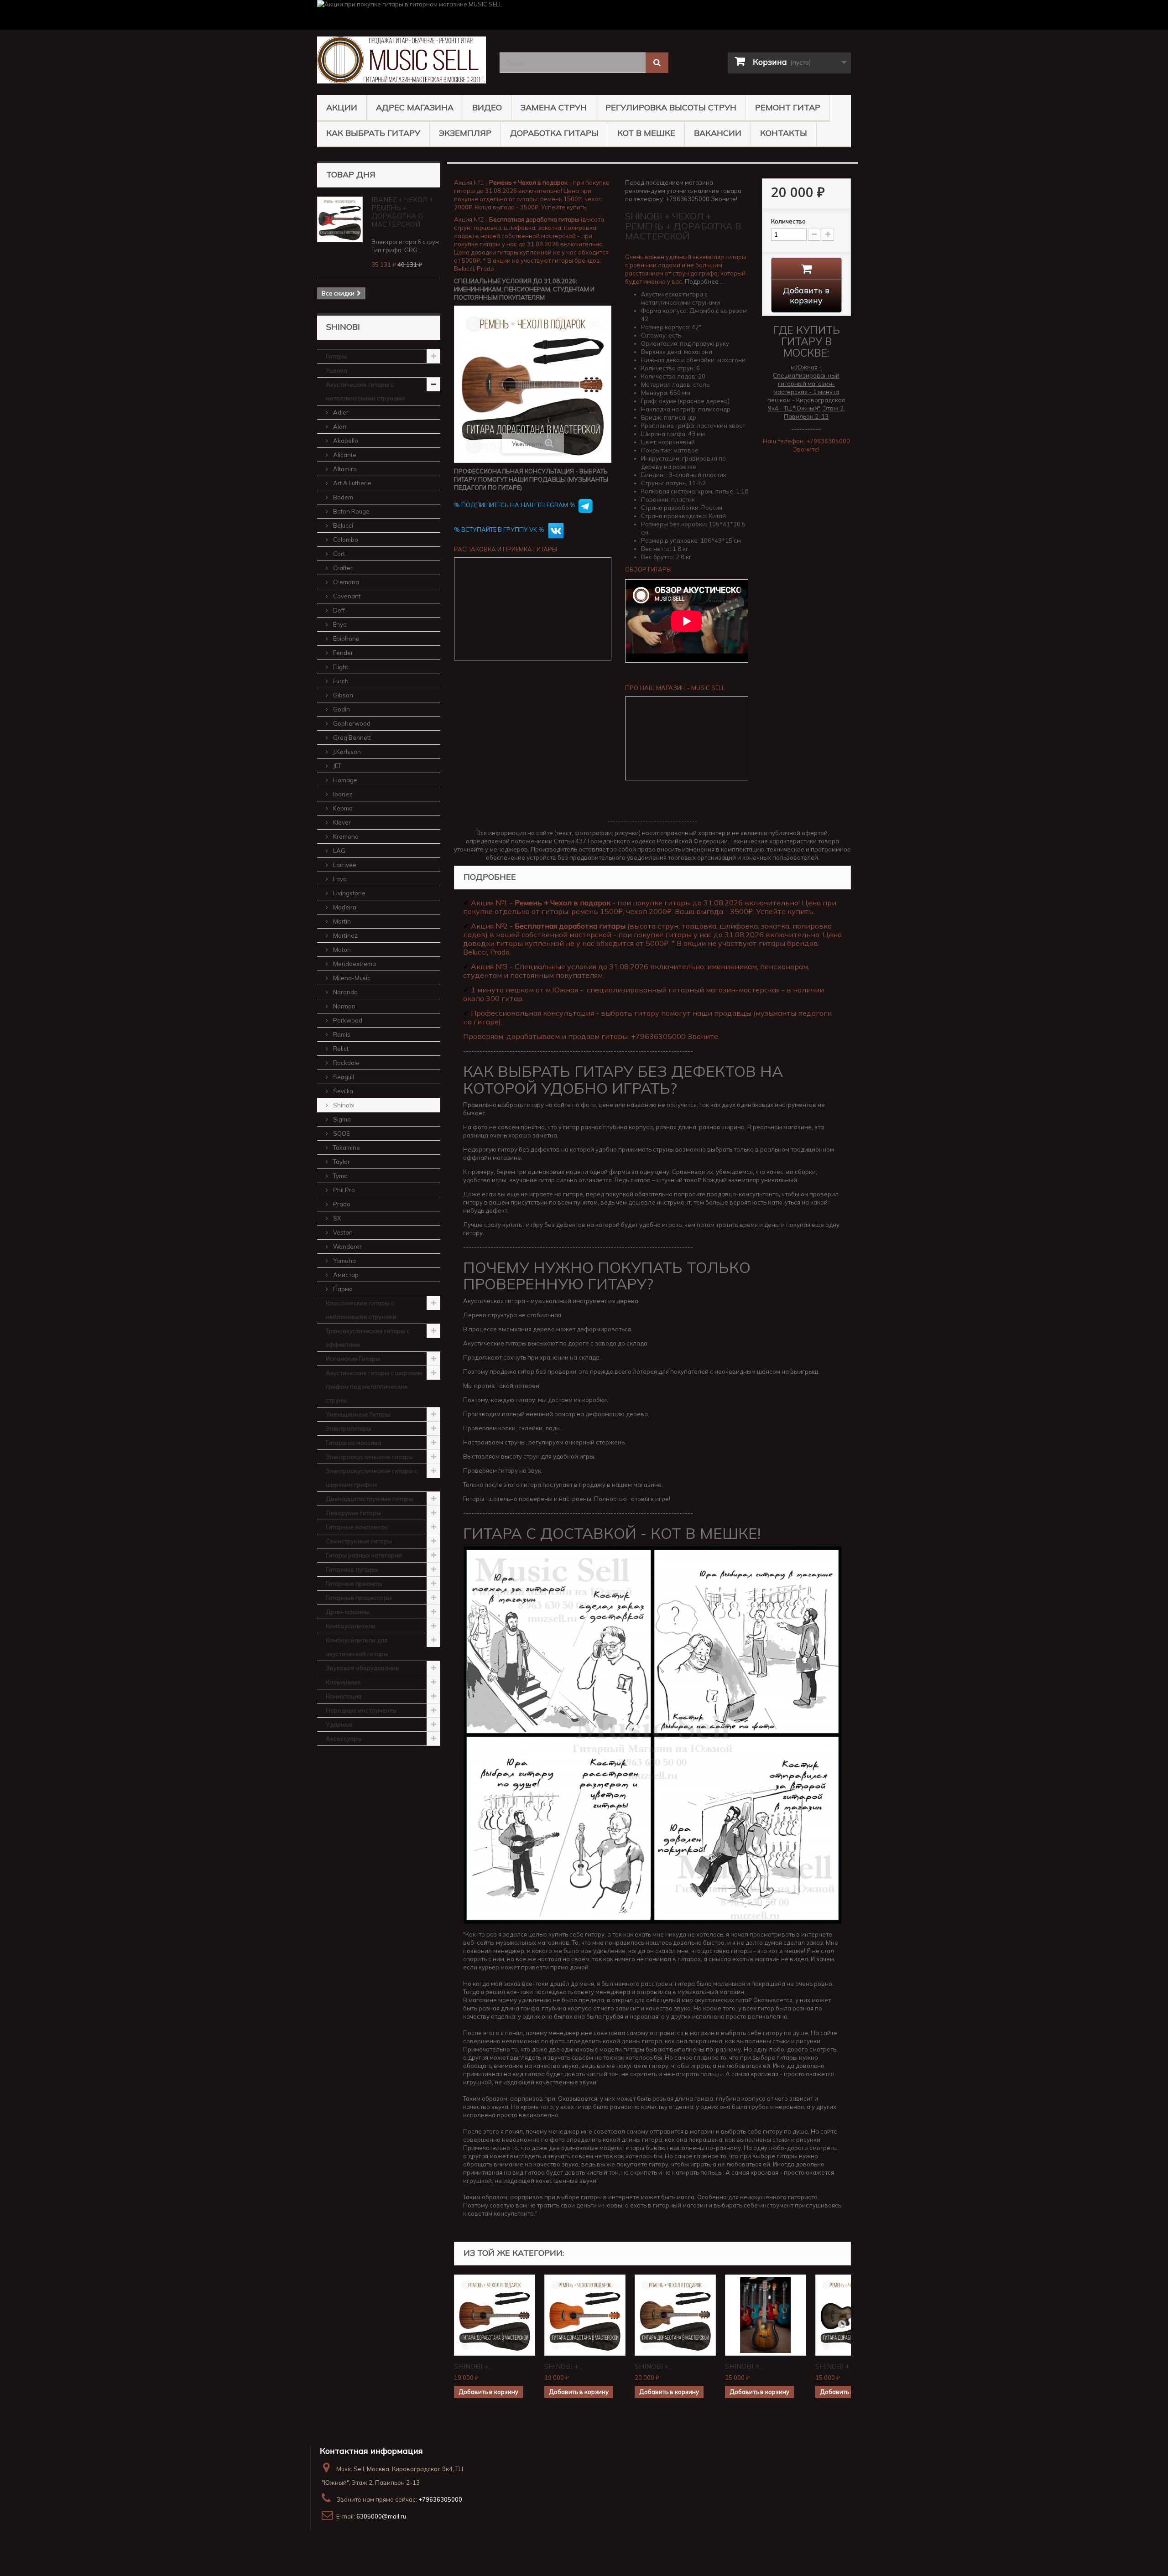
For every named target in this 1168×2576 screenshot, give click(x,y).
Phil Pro (343, 1190)
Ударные (339, 1724)
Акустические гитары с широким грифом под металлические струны (374, 1387)
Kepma (342, 808)
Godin (341, 709)
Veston (342, 1232)
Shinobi (343, 1105)
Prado (341, 1204)
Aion (339, 426)
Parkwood (347, 1020)
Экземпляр (465, 133)
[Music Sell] (401, 60)
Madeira (344, 907)
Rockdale (346, 1063)
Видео (487, 107)
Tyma (340, 1176)
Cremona (345, 582)
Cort (338, 554)
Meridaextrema (354, 964)
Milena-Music (351, 978)
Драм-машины (348, 1612)
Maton (341, 950)
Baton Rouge (351, 511)
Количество (788, 221)
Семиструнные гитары (359, 1541)
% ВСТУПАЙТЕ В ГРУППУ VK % (500, 530)
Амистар (345, 1275)
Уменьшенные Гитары (358, 1414)
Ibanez (342, 794)
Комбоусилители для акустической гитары (357, 1647)
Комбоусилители (351, 1626)
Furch (340, 681)
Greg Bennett (351, 737)
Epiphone (346, 639)
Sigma (341, 1119)
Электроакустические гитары (369, 1457)
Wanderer (347, 1246)
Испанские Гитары (353, 1359)
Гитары (336, 356)
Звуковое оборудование (362, 1668)
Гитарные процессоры (359, 1598)
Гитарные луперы (352, 1569)
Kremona (345, 836)
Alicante (344, 455)
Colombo (345, 540)
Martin (341, 921)
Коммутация (344, 1696)
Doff (338, 610)
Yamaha (344, 1261)
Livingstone (349, 893)
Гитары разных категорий (364, 1555)
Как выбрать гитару (373, 133)
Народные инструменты (361, 1710)
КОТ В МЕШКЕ (646, 133)
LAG (339, 851)
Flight (340, 667)
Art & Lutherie (352, 483)
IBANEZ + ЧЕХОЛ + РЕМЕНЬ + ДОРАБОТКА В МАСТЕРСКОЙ (402, 212)
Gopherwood (351, 723)
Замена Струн (554, 107)
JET (336, 766)
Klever (341, 822)
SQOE (341, 1133)
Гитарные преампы (354, 1584)
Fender (342, 653)
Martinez (345, 935)
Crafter (342, 568)
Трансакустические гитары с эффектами (368, 1338)
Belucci (342, 525)
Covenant (346, 596)
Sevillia (342, 1091)
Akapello (345, 441)
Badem (342, 497)
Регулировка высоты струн (671, 107)
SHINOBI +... (473, 2366)
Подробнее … (704, 281)
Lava (339, 879)
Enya (339, 624)
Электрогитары (349, 1428)
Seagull (343, 1077)
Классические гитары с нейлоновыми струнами (361, 1310)
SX (336, 1218)
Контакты (784, 133)
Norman (344, 1006)
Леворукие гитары (353, 1513)
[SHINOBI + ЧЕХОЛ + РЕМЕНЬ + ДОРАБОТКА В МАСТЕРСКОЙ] (495, 2315)
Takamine (346, 1148)
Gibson (342, 695)
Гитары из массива (354, 1443)
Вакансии (718, 133)
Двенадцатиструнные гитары (370, 1499)
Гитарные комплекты (357, 1527)
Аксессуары (344, 1739)
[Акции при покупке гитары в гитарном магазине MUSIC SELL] (584, 15)
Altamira (344, 469)
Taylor (341, 1162)
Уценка (336, 370)
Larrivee (344, 865)
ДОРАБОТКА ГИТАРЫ (554, 133)
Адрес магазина (415, 107)
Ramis (341, 1034)
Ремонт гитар (788, 107)
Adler (340, 412)
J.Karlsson (346, 752)
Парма (342, 1289)
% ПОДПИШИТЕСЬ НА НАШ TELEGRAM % (515, 505)
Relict (340, 1049)
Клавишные (343, 1682)
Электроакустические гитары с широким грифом (372, 1478)
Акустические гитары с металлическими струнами (365, 391)
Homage (344, 780)
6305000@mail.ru (381, 2516)
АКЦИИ (342, 107)
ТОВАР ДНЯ (351, 174)
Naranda (345, 992)
